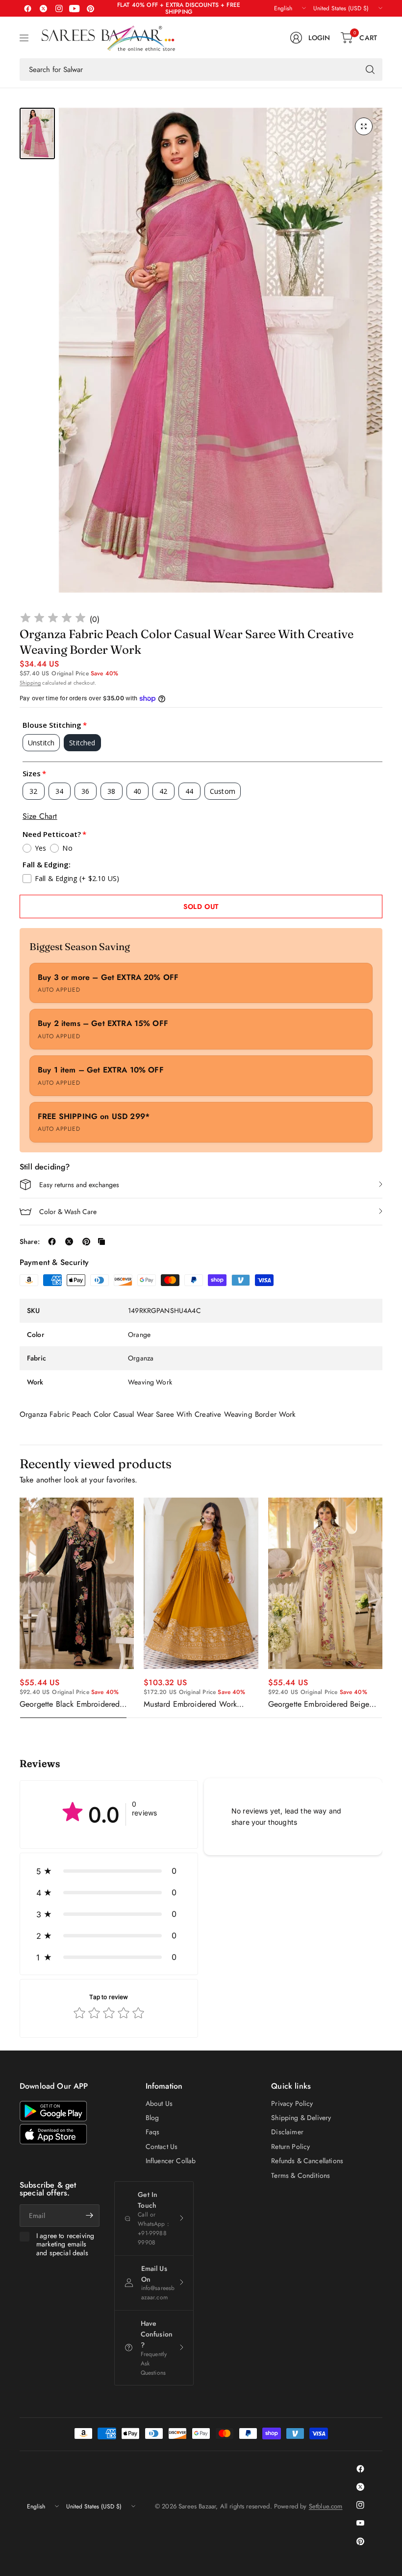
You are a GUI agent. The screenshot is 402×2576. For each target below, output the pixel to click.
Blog (152, 2118)
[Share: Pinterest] (86, 1241)
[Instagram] (59, 8)
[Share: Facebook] (52, 1241)
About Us (159, 2103)
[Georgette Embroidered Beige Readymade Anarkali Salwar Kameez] (325, 1583)
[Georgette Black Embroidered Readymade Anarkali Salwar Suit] (77, 1583)
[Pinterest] (90, 8)
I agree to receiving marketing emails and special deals (65, 2245)
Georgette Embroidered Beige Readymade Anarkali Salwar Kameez (319, 1704)
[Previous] (20, 1608)
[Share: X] (69, 1241)
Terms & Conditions (301, 2175)
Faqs (153, 2132)
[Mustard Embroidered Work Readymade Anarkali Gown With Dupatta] (201, 1583)
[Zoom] (364, 126)
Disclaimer (287, 2132)
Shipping (30, 683)
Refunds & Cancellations (307, 2161)
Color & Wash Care (68, 1212)
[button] (109, 1871)
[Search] (370, 70)
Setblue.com (326, 2506)
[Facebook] (27, 8)
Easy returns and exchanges (79, 1185)
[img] (53, 619)
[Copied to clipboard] (101, 1241)
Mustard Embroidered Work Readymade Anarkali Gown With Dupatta (199, 1704)
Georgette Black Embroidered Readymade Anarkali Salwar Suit (74, 1704)
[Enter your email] (90, 2216)
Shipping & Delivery (301, 2118)
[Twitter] (43, 8)
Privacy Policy (292, 2103)
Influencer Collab (171, 2161)
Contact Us (162, 2147)
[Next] (382, 1608)
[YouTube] (75, 8)
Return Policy (290, 2147)
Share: (30, 1241)
